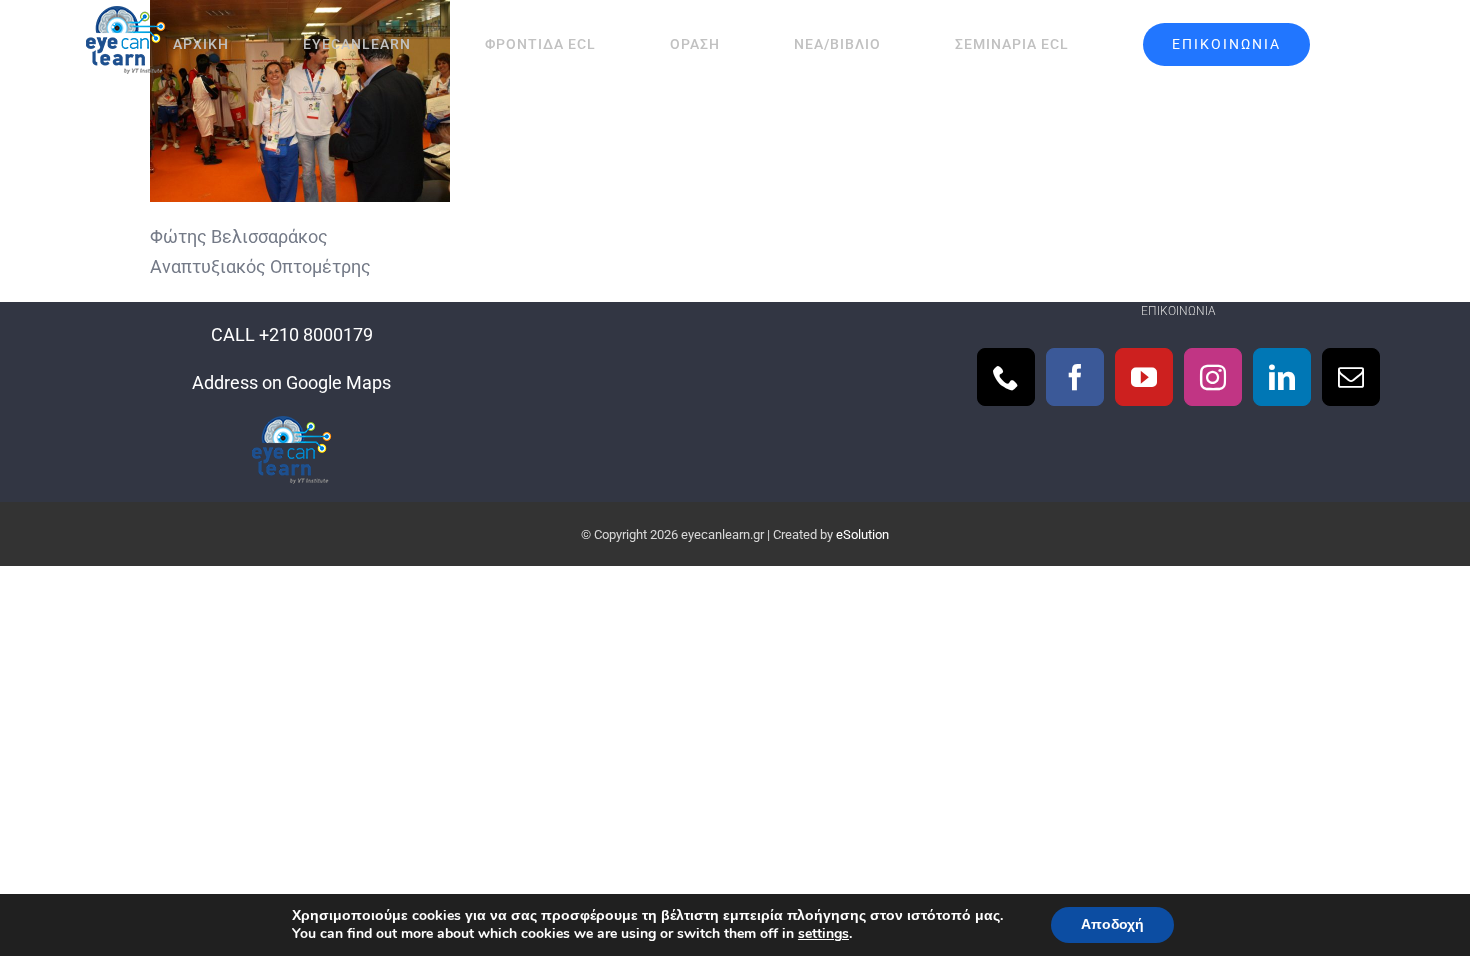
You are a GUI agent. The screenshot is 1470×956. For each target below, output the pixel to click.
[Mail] (1351, 377)
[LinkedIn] (1282, 377)
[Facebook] (1075, 377)
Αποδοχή (1112, 924)
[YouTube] (1144, 377)
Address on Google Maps (291, 382)
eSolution (862, 534)
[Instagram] (1213, 377)
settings (823, 934)
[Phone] (1006, 377)
